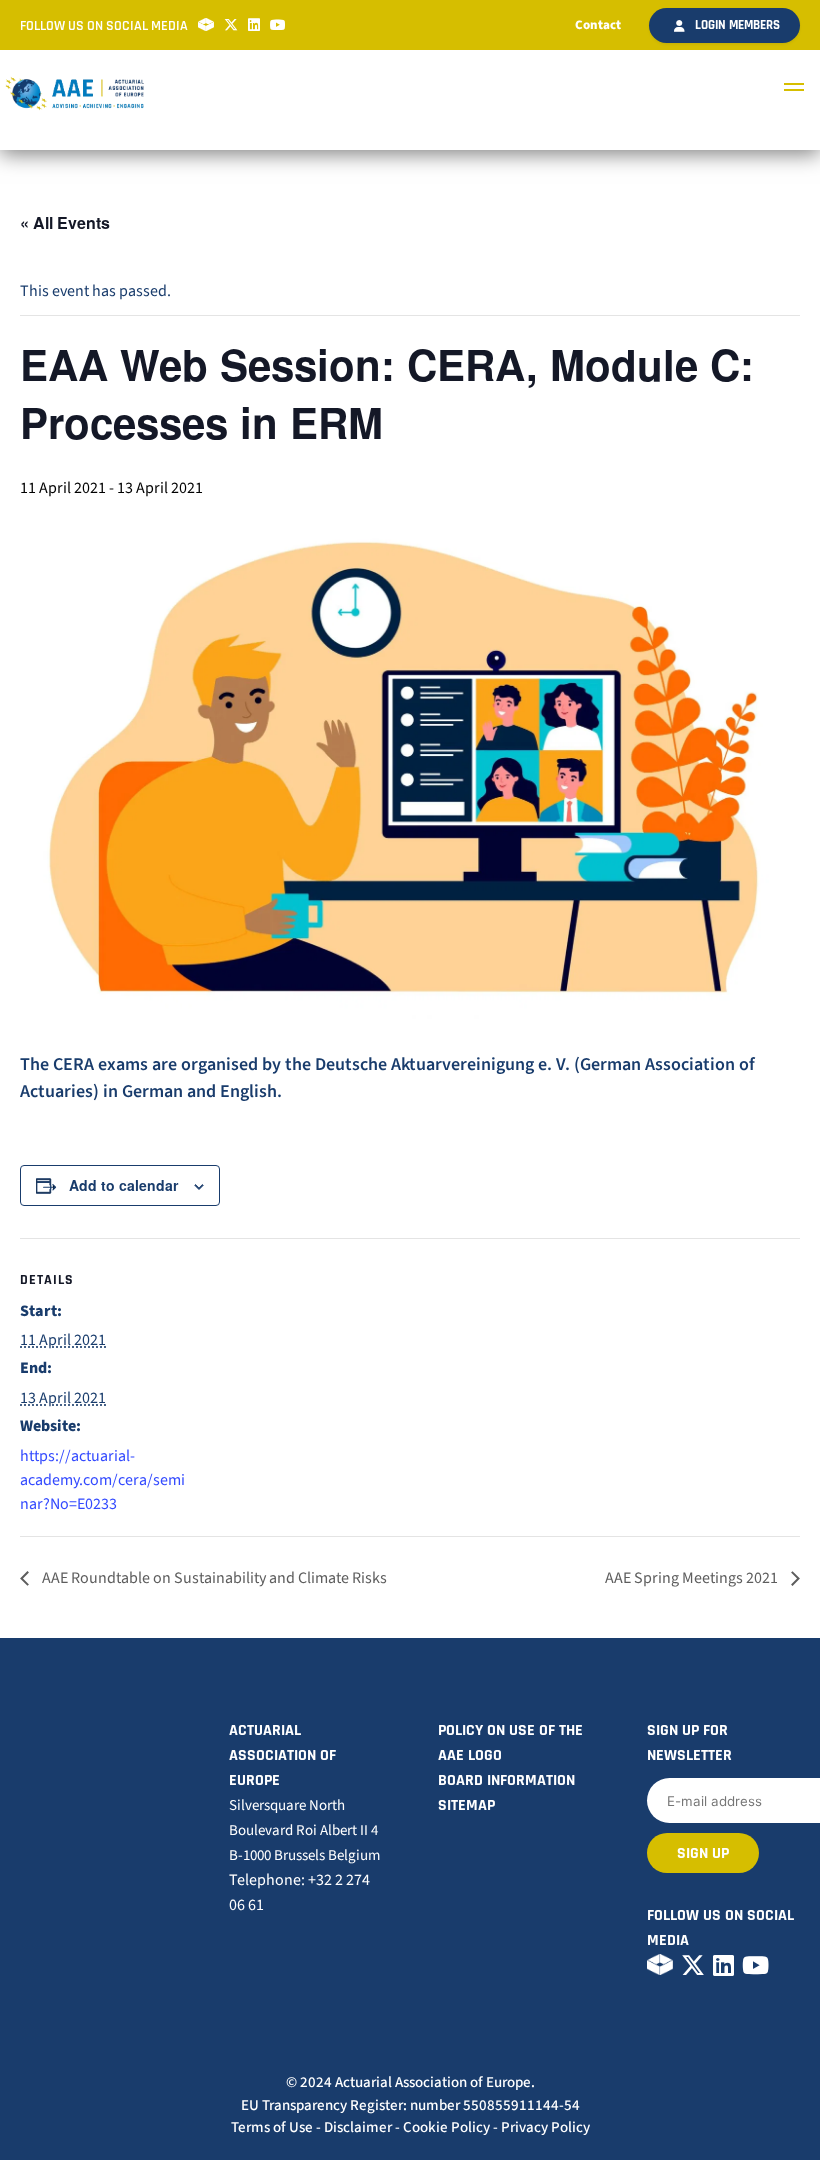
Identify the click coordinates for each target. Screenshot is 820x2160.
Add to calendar (123, 1185)
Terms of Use (272, 2127)
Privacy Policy (545, 2127)
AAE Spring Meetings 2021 (693, 1578)
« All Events (65, 222)
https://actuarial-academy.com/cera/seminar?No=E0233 (102, 1480)
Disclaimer (358, 2127)
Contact (598, 25)
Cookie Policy (446, 2127)
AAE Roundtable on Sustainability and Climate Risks (213, 1578)
